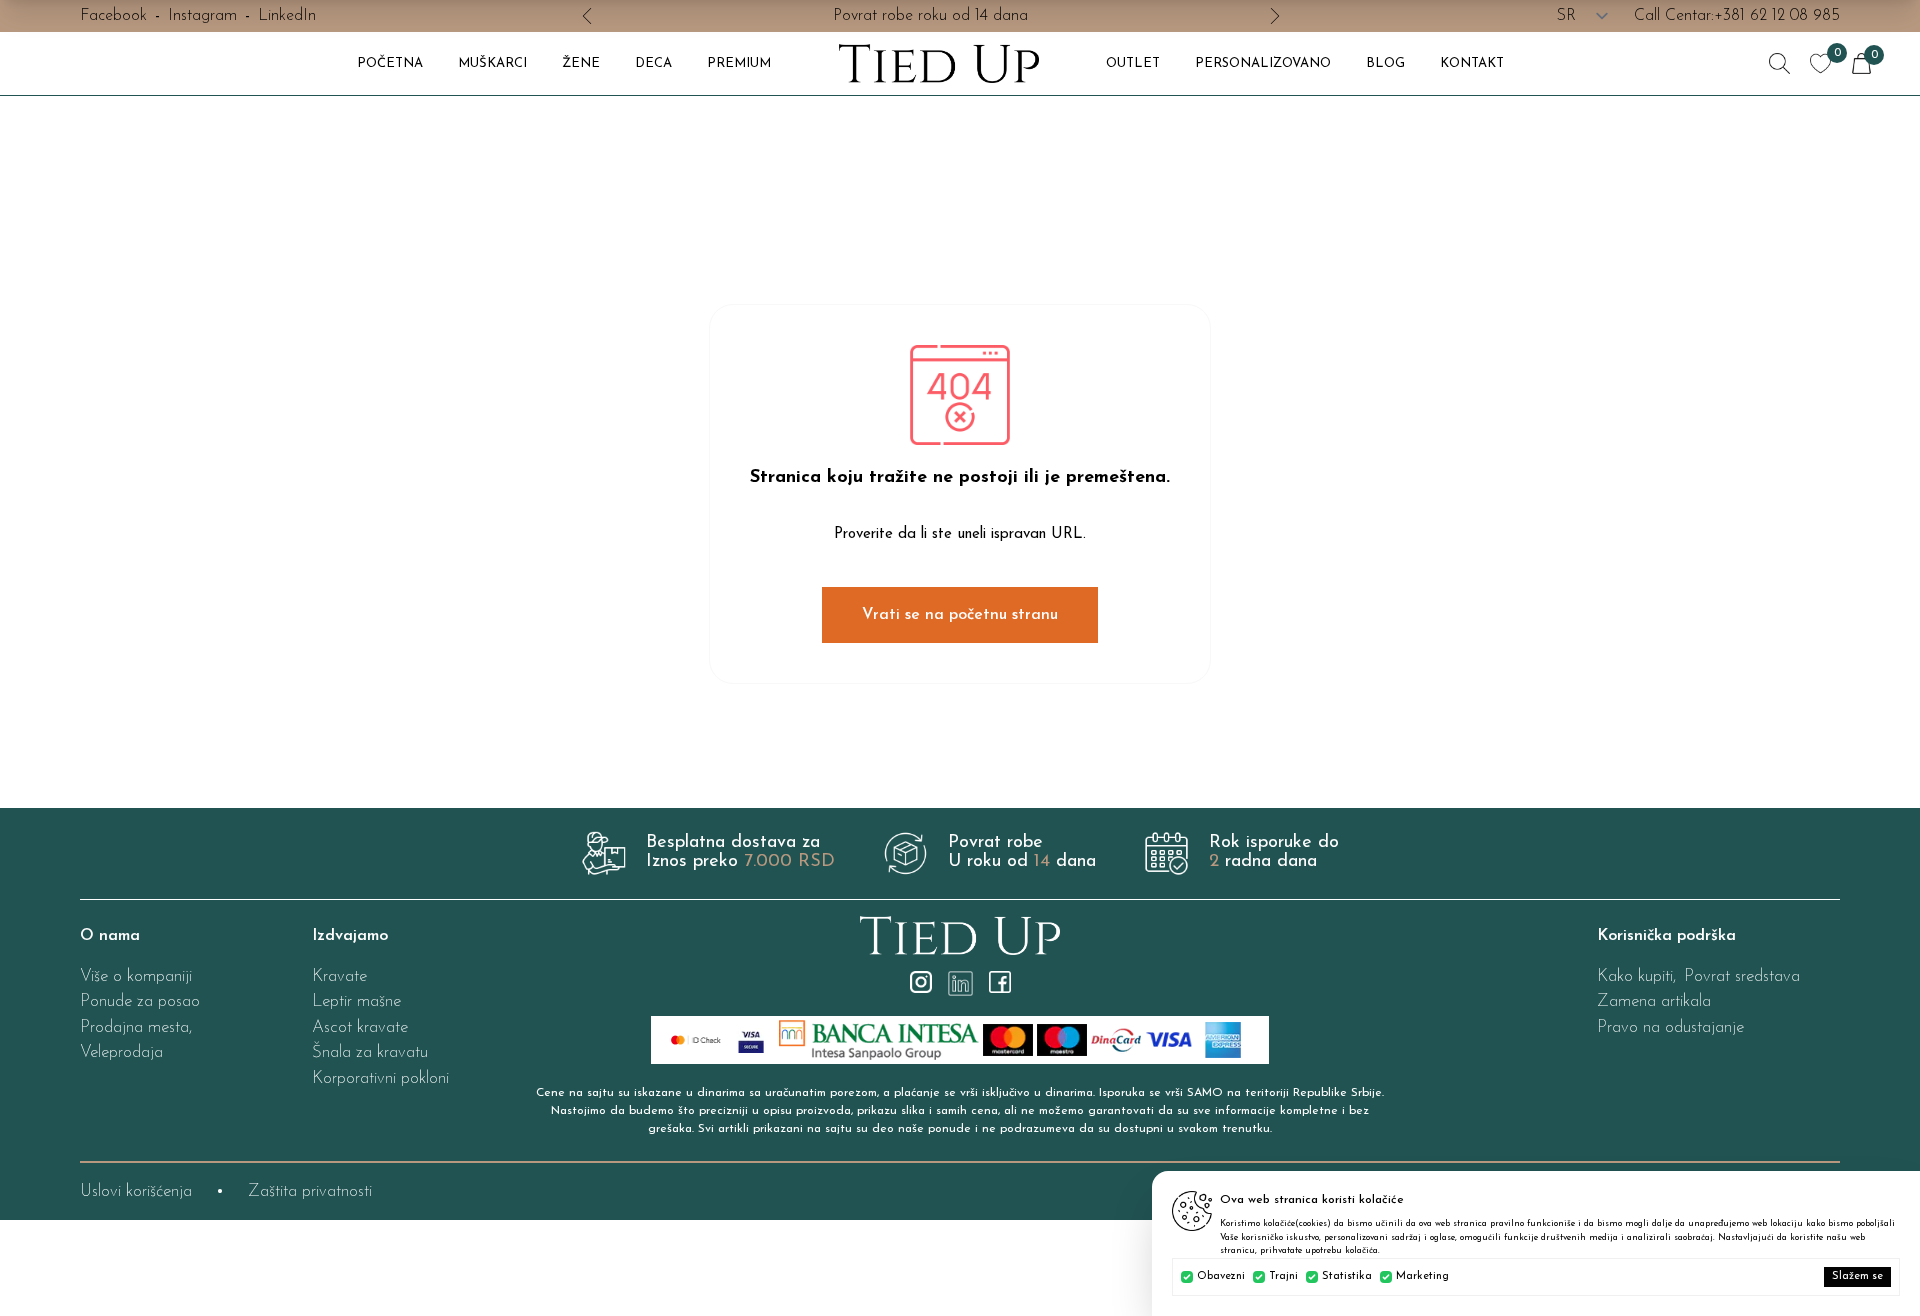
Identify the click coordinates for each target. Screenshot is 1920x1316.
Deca (653, 63)
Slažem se (1857, 1276)
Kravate (339, 976)
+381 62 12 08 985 (1777, 16)
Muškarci (492, 63)
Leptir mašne (356, 1001)
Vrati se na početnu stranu (960, 615)
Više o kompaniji (136, 976)
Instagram (202, 16)
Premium (739, 63)
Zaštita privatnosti (310, 1191)
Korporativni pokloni (380, 1078)
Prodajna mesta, (136, 1027)
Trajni (1283, 1276)
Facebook (113, 16)
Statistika (1347, 1276)
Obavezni (1221, 1276)
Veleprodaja (121, 1052)
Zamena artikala (1654, 1001)
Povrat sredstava (1742, 976)
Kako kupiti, (1636, 976)
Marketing (1422, 1276)
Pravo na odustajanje (1670, 1027)
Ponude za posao (140, 1001)
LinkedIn (287, 16)
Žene (581, 63)
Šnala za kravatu (370, 1052)
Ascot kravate (360, 1027)
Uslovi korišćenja (136, 1191)
